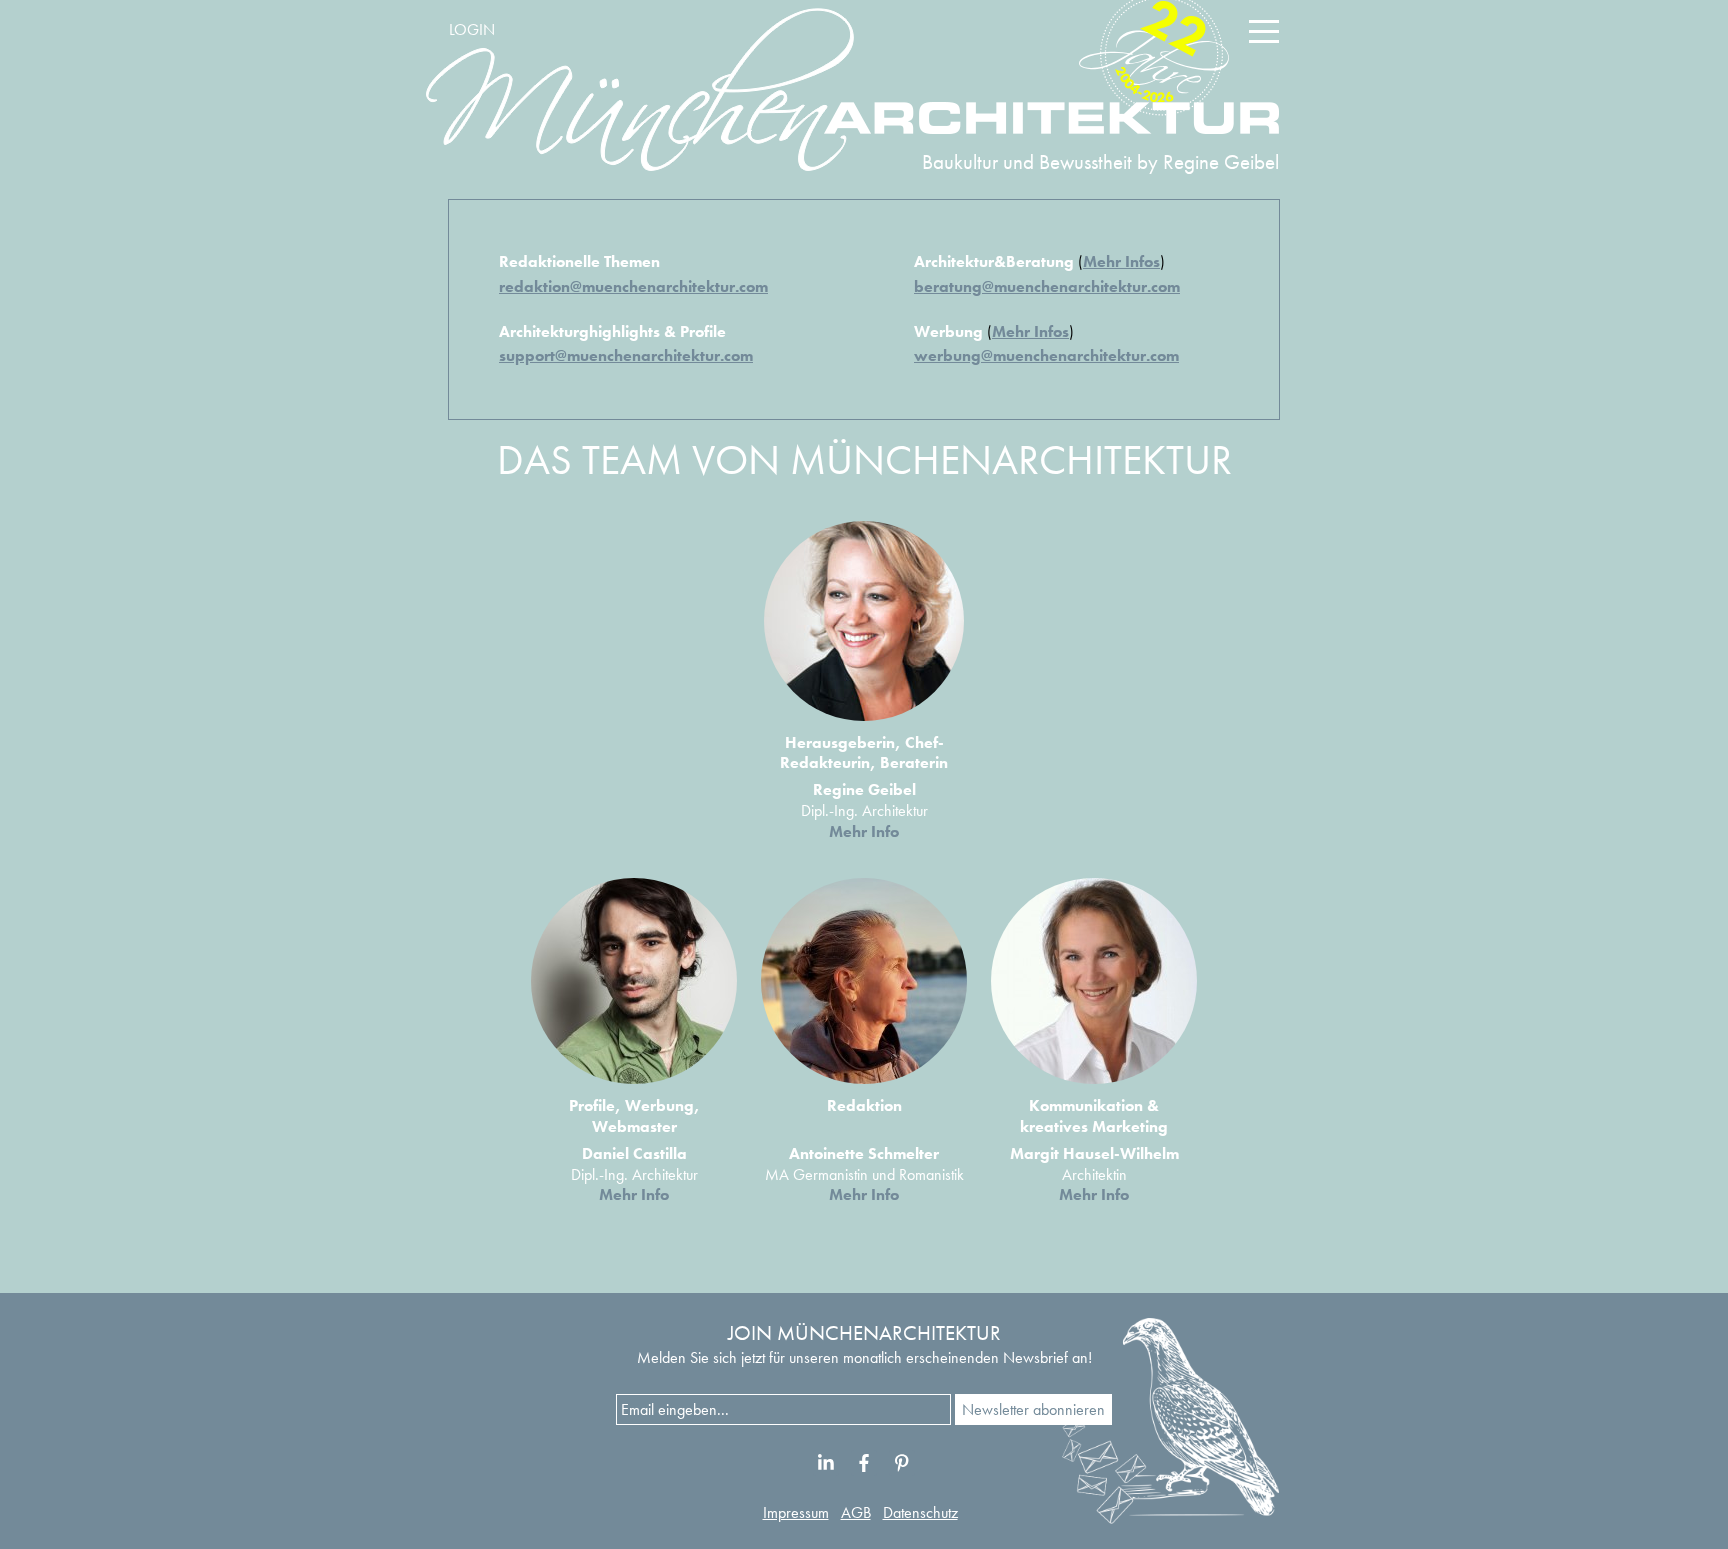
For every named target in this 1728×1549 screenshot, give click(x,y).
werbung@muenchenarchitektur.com (1046, 355)
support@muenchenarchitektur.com (626, 355)
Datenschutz (920, 1512)
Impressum (796, 1512)
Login (472, 29)
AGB (856, 1512)
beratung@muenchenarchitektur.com (1047, 286)
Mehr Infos (1121, 261)
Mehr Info (864, 831)
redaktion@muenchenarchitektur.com (633, 286)
